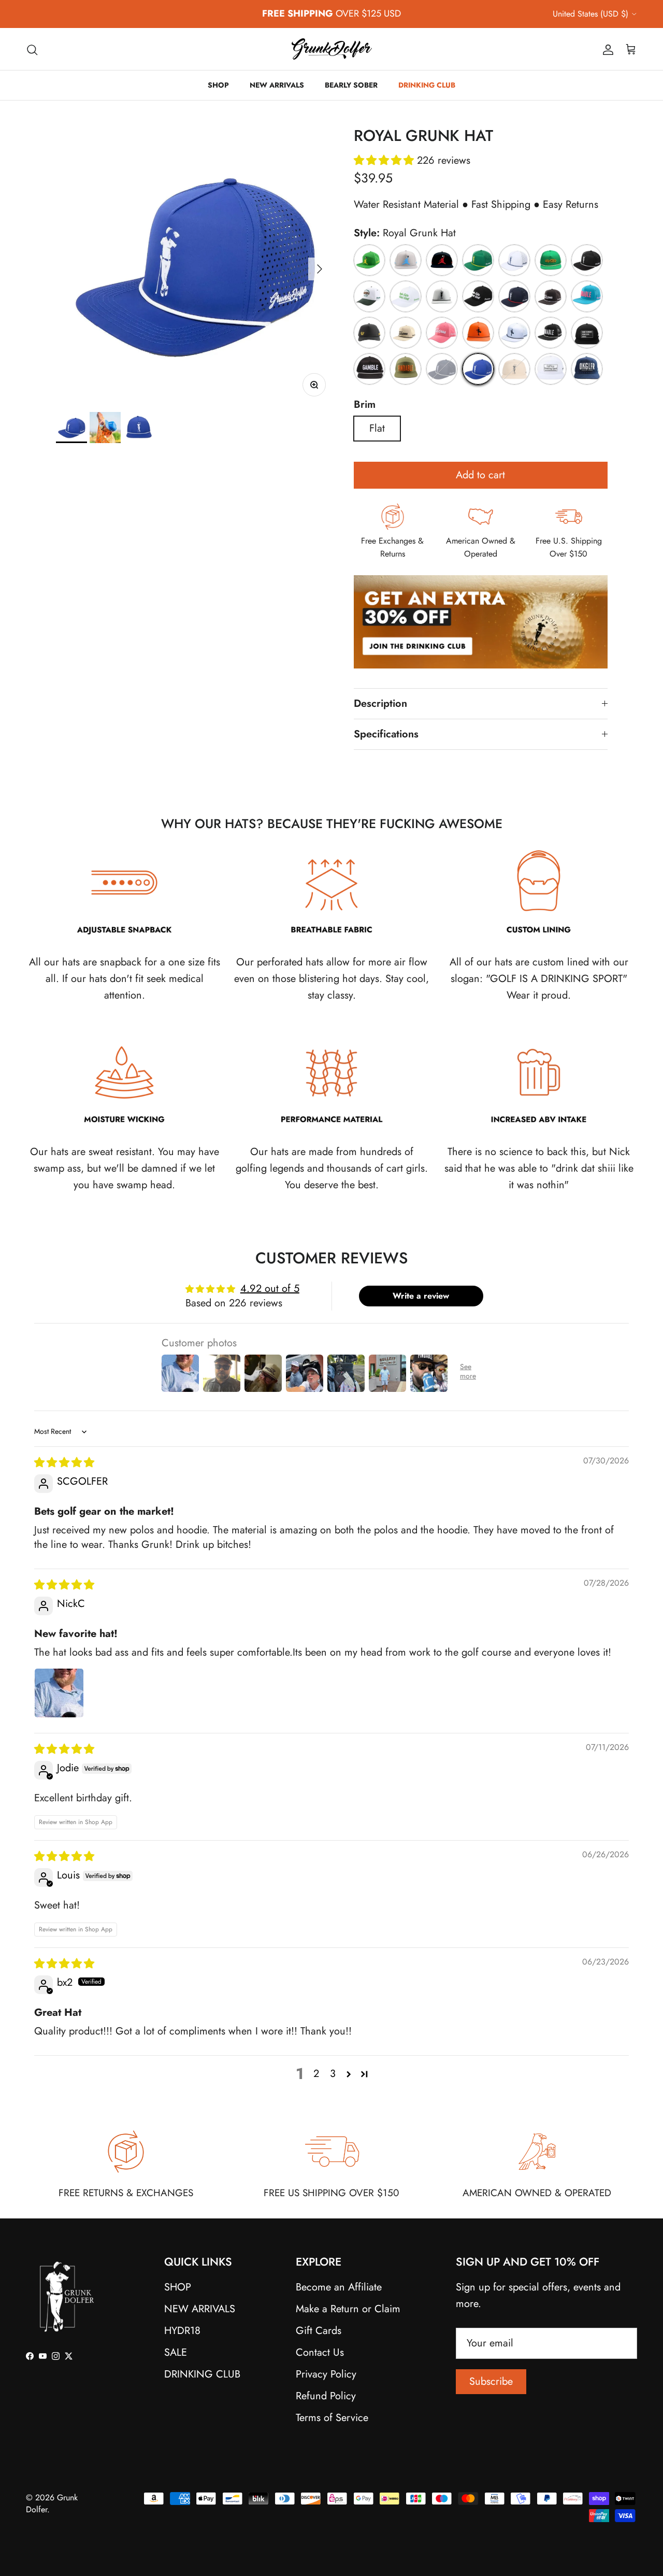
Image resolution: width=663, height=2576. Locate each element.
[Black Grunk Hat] (587, 260)
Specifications (386, 734)
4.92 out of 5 (270, 1289)
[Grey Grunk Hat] (442, 296)
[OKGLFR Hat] (587, 369)
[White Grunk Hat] (514, 260)
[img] (64, 1463)
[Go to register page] (481, 680)
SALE (176, 2352)
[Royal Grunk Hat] (478, 369)
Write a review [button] (421, 1296)
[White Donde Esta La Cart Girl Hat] (406, 296)
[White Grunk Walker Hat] (514, 333)
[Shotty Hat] (369, 333)
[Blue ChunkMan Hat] (406, 260)
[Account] (606, 49)
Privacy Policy (326, 2374)
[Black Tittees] (551, 296)
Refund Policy (326, 2396)
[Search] (32, 49)
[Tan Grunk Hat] (514, 369)
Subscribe (491, 2381)
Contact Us (320, 2352)
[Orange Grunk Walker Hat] (478, 333)
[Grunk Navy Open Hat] (514, 296)
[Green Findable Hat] (406, 369)
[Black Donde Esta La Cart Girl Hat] (478, 296)
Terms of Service (332, 2418)
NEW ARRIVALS (277, 85)
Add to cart (480, 475)
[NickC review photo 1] (59, 1693)
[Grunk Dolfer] (332, 49)
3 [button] (333, 2074)
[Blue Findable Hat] (587, 296)
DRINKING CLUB (427, 85)
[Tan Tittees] (406, 333)
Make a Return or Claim (348, 2309)
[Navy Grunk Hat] (442, 369)
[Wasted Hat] (551, 260)
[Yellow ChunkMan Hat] (369, 260)
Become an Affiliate (339, 2287)
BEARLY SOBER (351, 85)
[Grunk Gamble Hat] (369, 369)
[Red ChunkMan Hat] (442, 260)
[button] (385, 160)
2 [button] (316, 2074)
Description (380, 703)
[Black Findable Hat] (551, 333)
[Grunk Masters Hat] (478, 260)
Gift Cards (319, 2331)
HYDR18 (182, 2331)
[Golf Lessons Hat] (587, 333)
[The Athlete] (551, 369)
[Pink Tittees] (442, 333)
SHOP (218, 85)
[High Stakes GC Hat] (369, 296)
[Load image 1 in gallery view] (193, 264)
